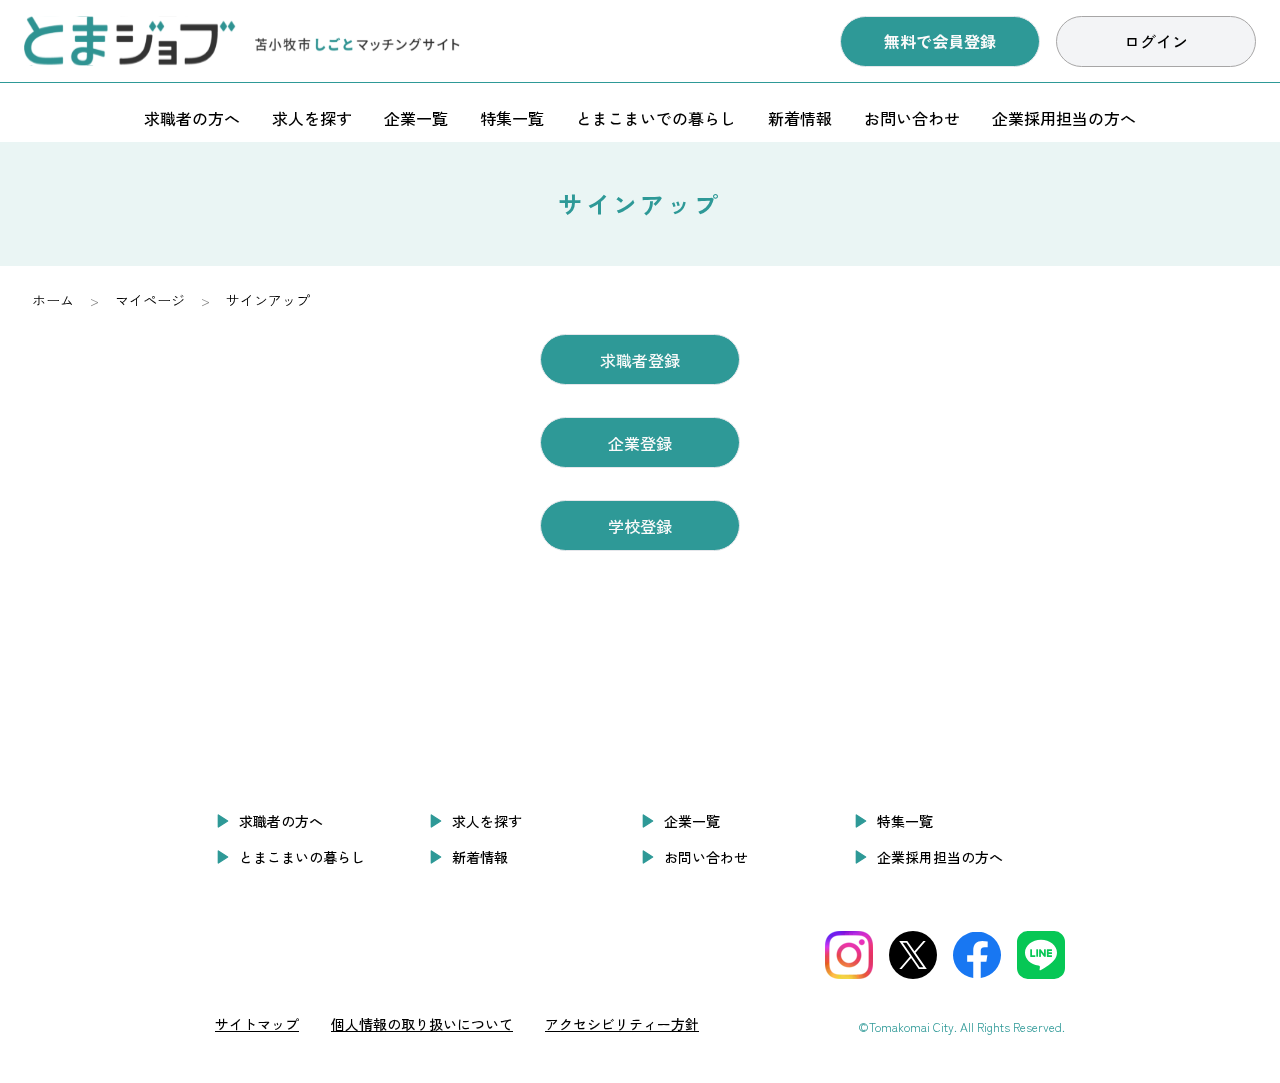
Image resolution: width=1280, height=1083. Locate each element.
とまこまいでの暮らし (656, 118)
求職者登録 (640, 360)
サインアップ (268, 300)
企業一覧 (416, 118)
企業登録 (640, 443)
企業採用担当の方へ (1064, 118)
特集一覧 (512, 118)
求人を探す (312, 118)
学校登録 (640, 526)
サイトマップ (257, 1024)
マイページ (150, 300)
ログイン (1156, 41)
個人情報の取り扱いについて (422, 1024)
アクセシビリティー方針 (622, 1024)
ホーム (53, 300)
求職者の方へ (192, 118)
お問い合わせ (912, 118)
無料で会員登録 (940, 41)
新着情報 (800, 118)
